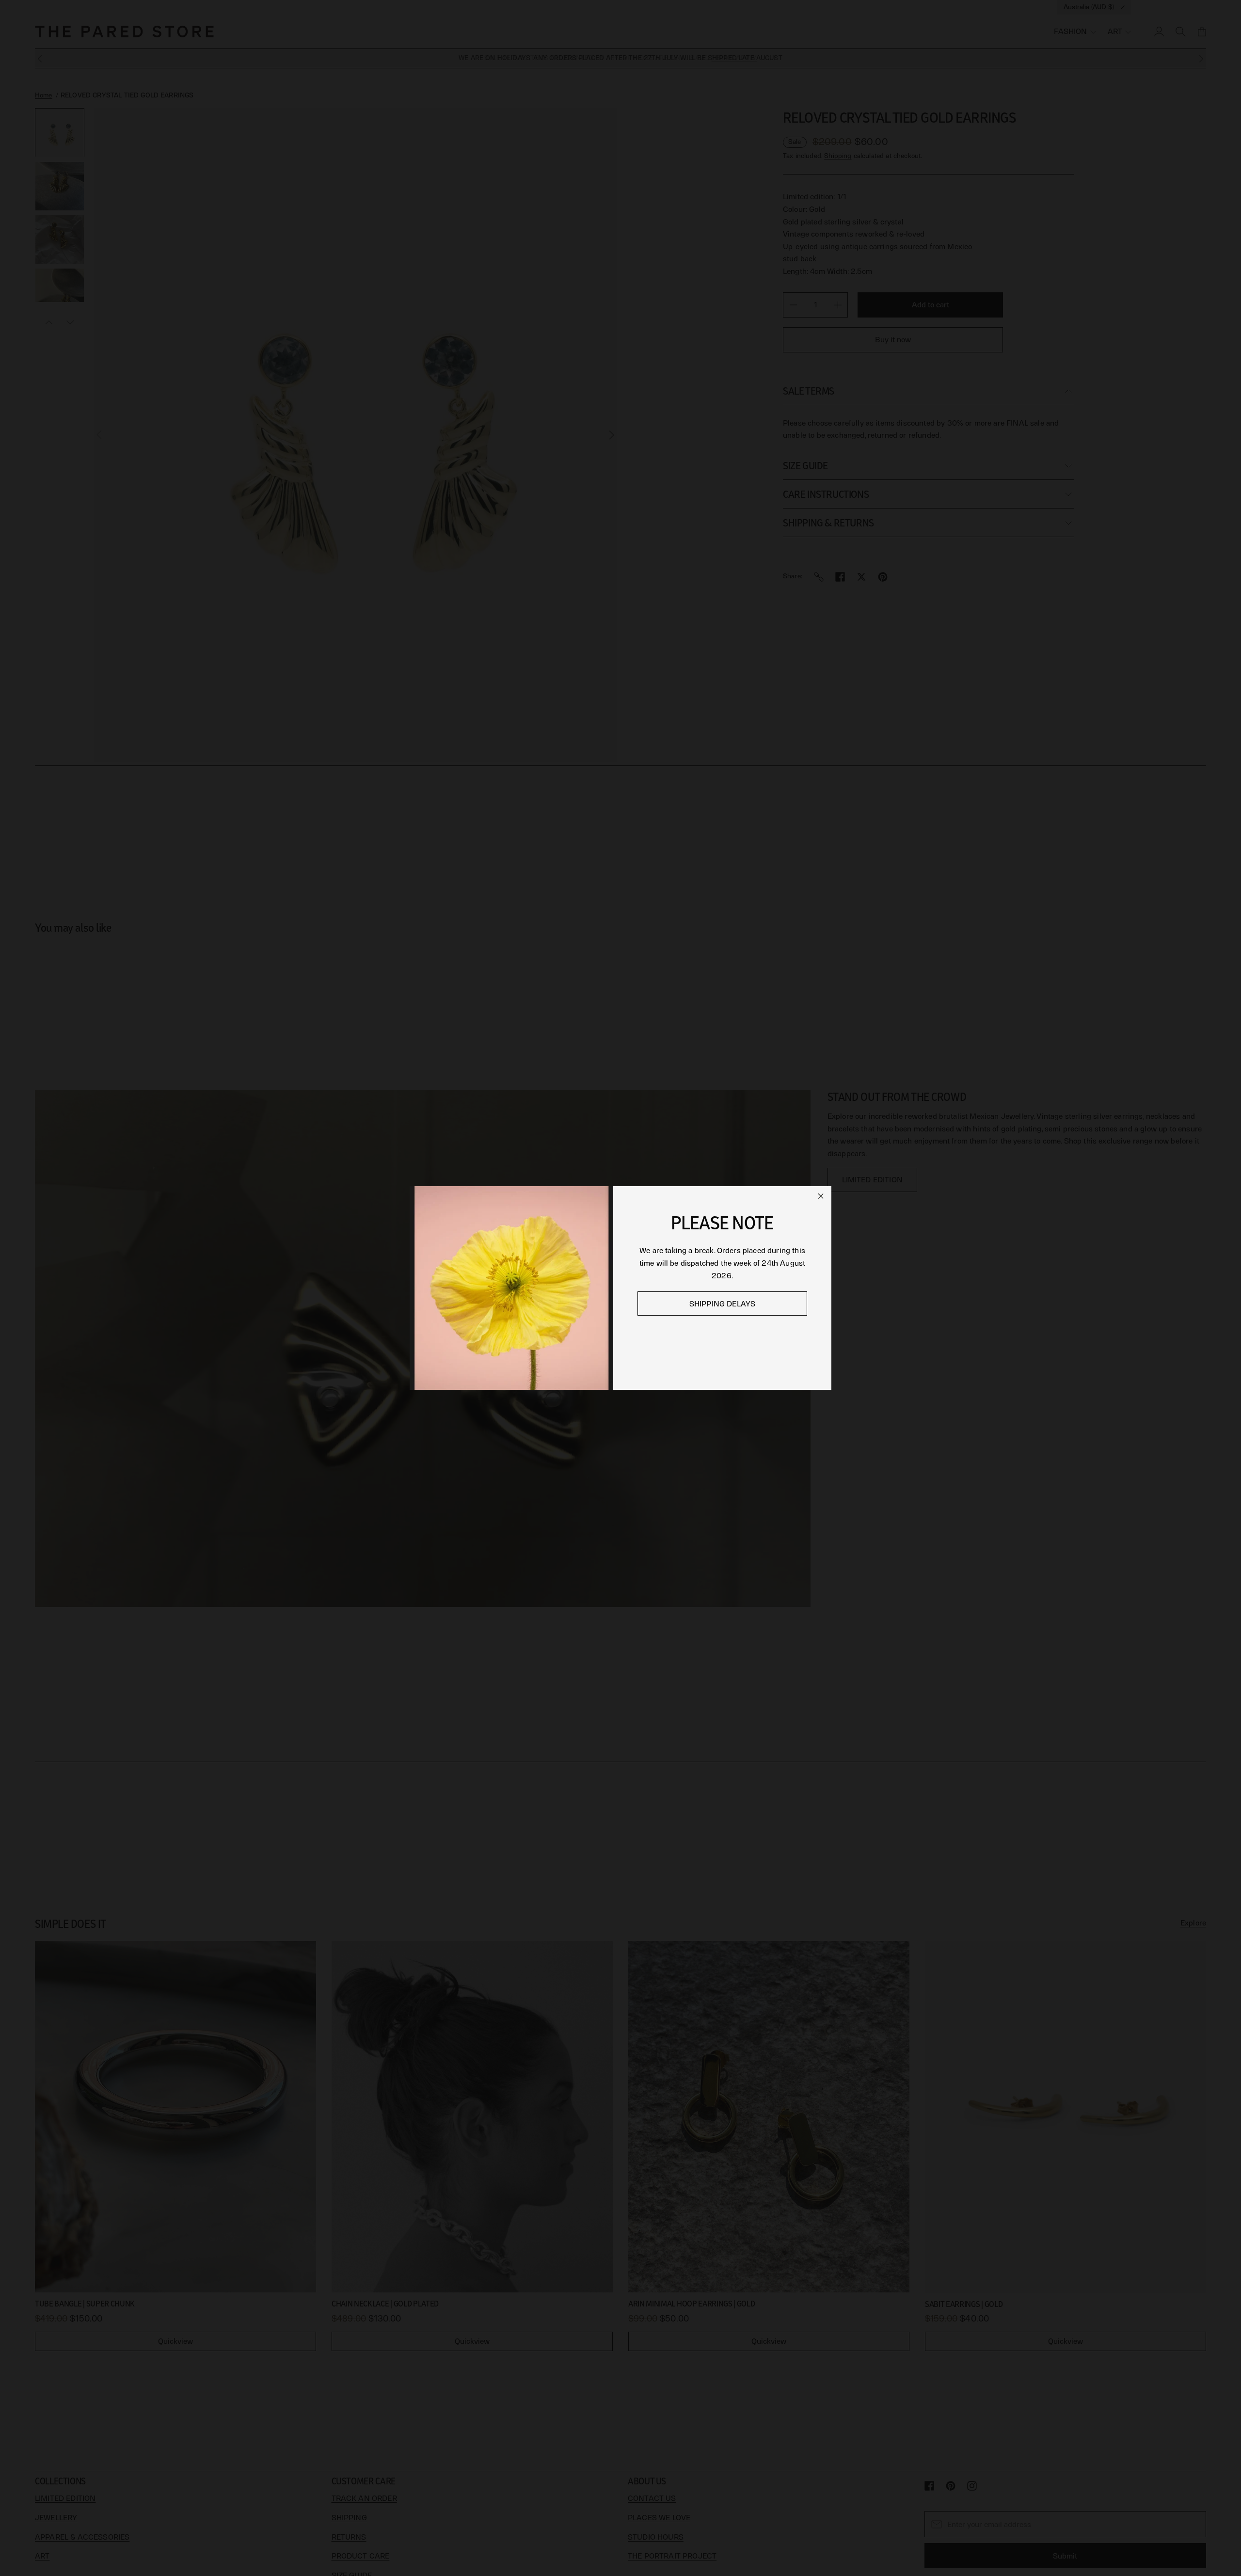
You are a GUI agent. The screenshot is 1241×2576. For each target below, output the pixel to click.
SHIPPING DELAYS (722, 1304)
